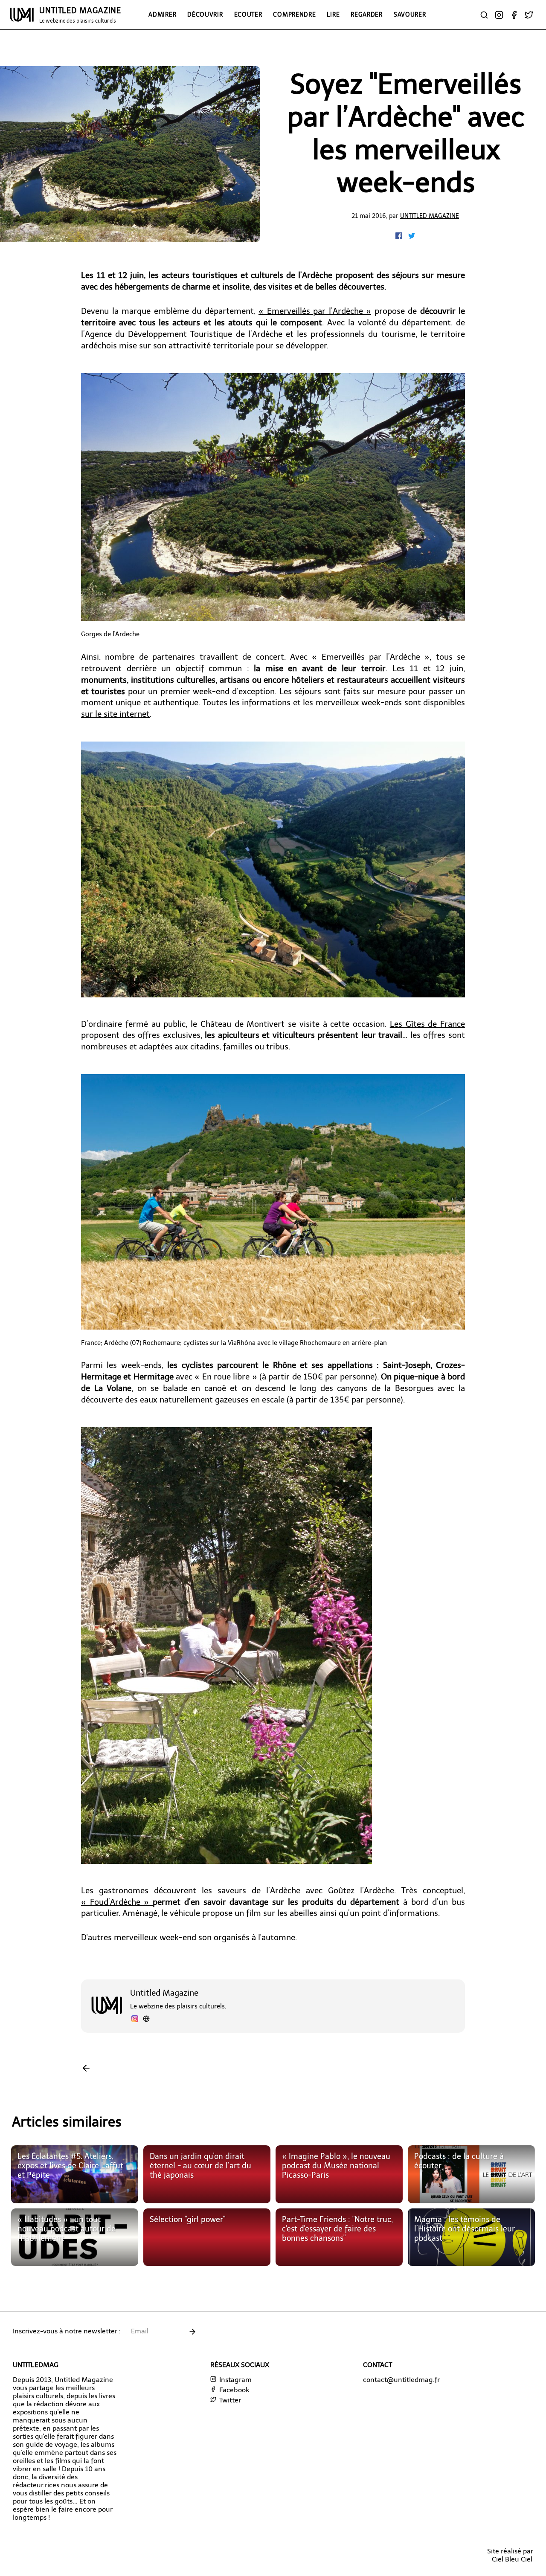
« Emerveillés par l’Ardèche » (315, 311)
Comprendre (294, 14)
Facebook (233, 2390)
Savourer (410, 14)
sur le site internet (115, 714)
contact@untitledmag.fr (401, 2380)
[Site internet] (146, 2020)
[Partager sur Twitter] (412, 237)
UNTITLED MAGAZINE (80, 15)
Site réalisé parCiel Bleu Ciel (510, 2555)
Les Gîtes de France (427, 1024)
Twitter (229, 2400)
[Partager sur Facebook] (400, 237)
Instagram (235, 2380)
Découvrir (205, 14)
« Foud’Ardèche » (117, 1902)
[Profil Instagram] (135, 2020)
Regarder (367, 14)
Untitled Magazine (430, 216)
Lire (333, 14)
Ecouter (248, 14)
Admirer (162, 14)
